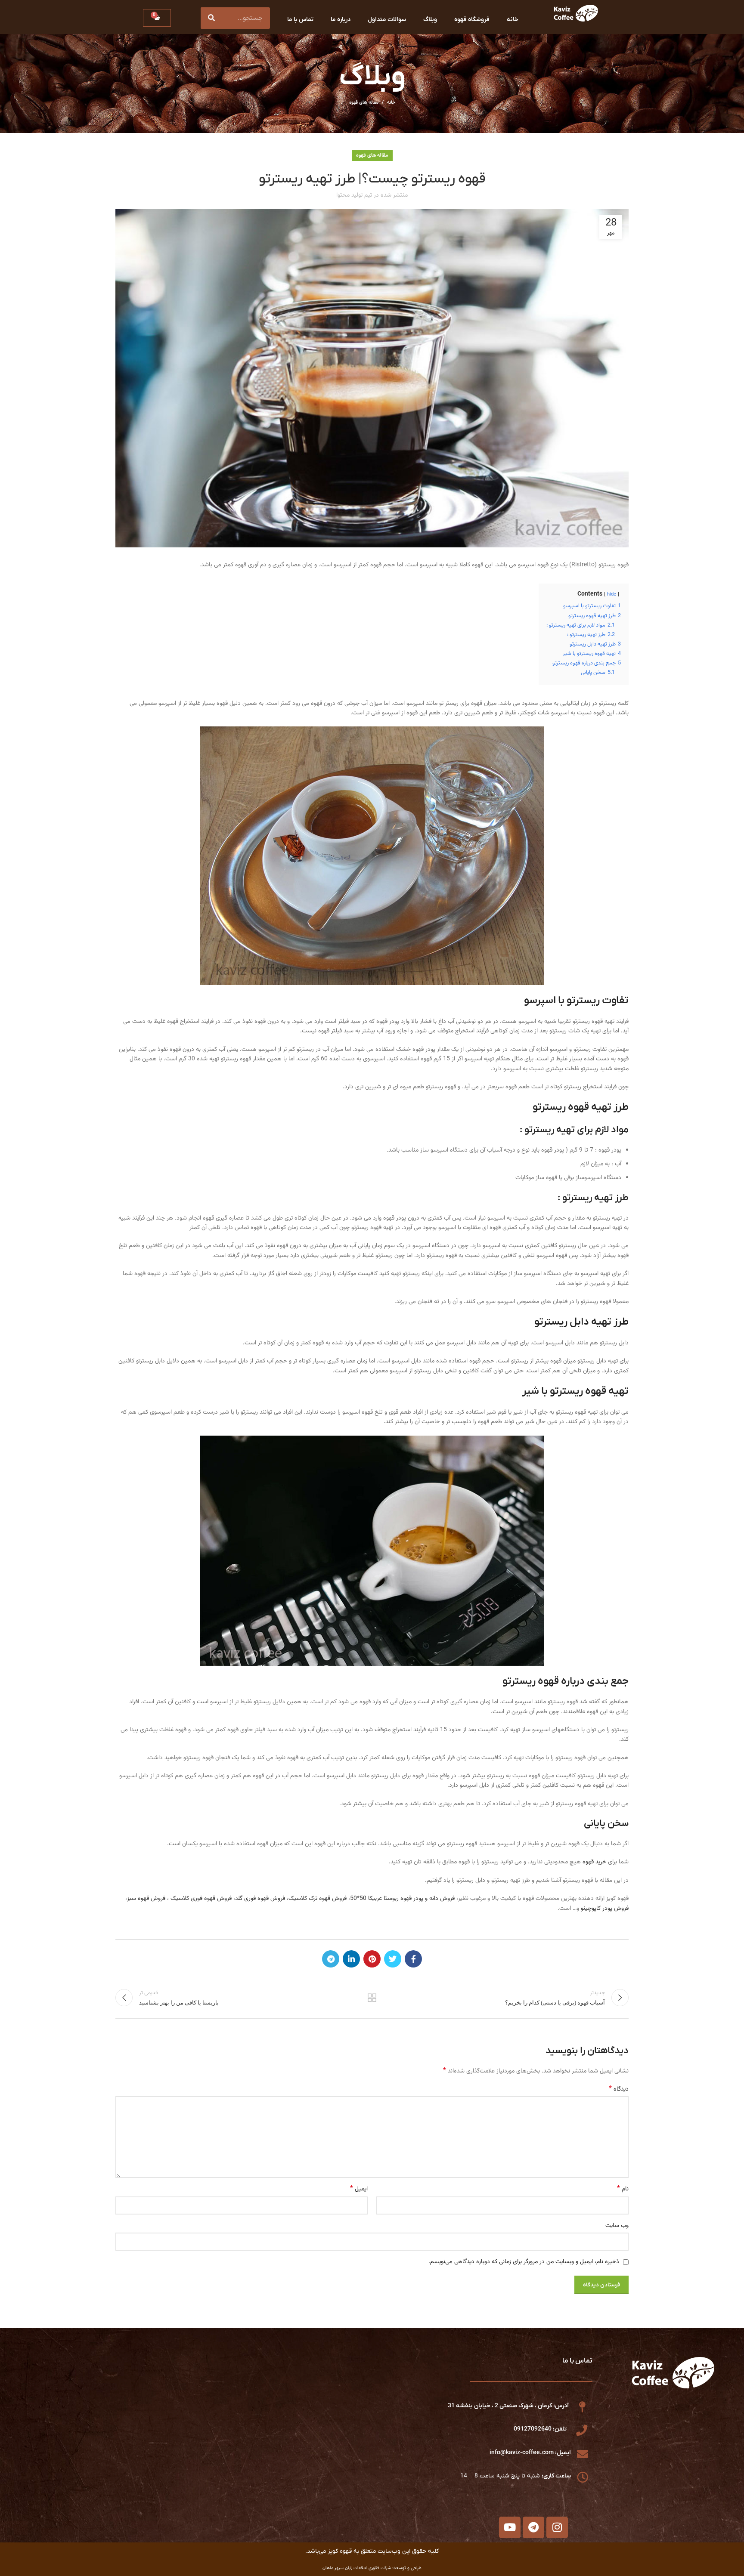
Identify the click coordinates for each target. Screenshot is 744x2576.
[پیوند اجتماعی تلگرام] (331, 1959)
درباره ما (341, 20)
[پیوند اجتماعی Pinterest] (372, 1959)
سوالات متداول (387, 20)
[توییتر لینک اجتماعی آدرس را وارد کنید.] (393, 1959)
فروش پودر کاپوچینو (605, 1909)
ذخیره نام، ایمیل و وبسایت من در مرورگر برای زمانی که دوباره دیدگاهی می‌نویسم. (524, 2262)
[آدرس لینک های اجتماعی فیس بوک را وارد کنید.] (413, 1959)
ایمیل (359, 2189)
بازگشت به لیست (372, 1998)
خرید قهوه (594, 1862)
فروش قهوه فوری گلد (261, 1899)
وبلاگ (430, 20)
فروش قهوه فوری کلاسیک (201, 1899)
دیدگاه (619, 2089)
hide (612, 595)
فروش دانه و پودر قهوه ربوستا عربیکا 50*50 (402, 1899)
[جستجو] (211, 18)
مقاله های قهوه (364, 103)
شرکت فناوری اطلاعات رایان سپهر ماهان (357, 2568)
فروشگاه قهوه (472, 20)
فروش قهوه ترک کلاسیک (318, 1899)
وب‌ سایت (617, 2226)
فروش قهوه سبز (146, 1899)
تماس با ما (300, 20)
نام (623, 2189)
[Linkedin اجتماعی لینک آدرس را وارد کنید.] (351, 1959)
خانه (513, 20)
